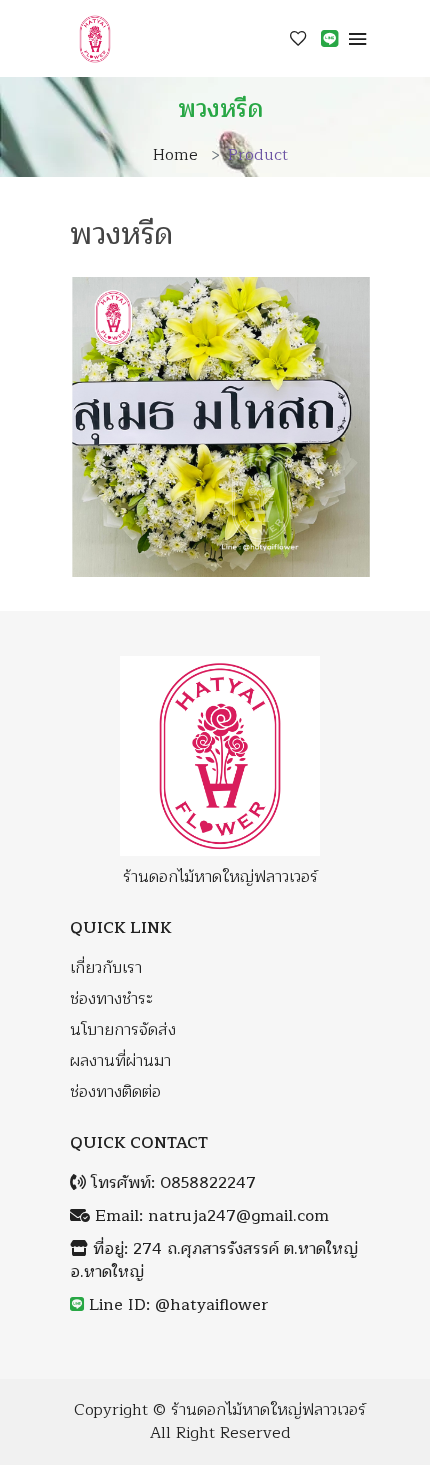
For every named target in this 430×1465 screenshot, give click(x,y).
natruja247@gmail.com (238, 1216)
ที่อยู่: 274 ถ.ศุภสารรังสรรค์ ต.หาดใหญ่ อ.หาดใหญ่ (214, 1261)
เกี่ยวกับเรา (106, 968)
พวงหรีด (121, 234)
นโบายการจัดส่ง (123, 1030)
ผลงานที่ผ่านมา (120, 1061)
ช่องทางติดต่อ (115, 1092)
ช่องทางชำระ (111, 999)
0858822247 (208, 1183)
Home (175, 155)
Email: (209, 1216)
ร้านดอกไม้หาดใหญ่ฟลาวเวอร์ (268, 1410)
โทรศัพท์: (171, 1183)
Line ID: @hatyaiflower (178, 1305)
